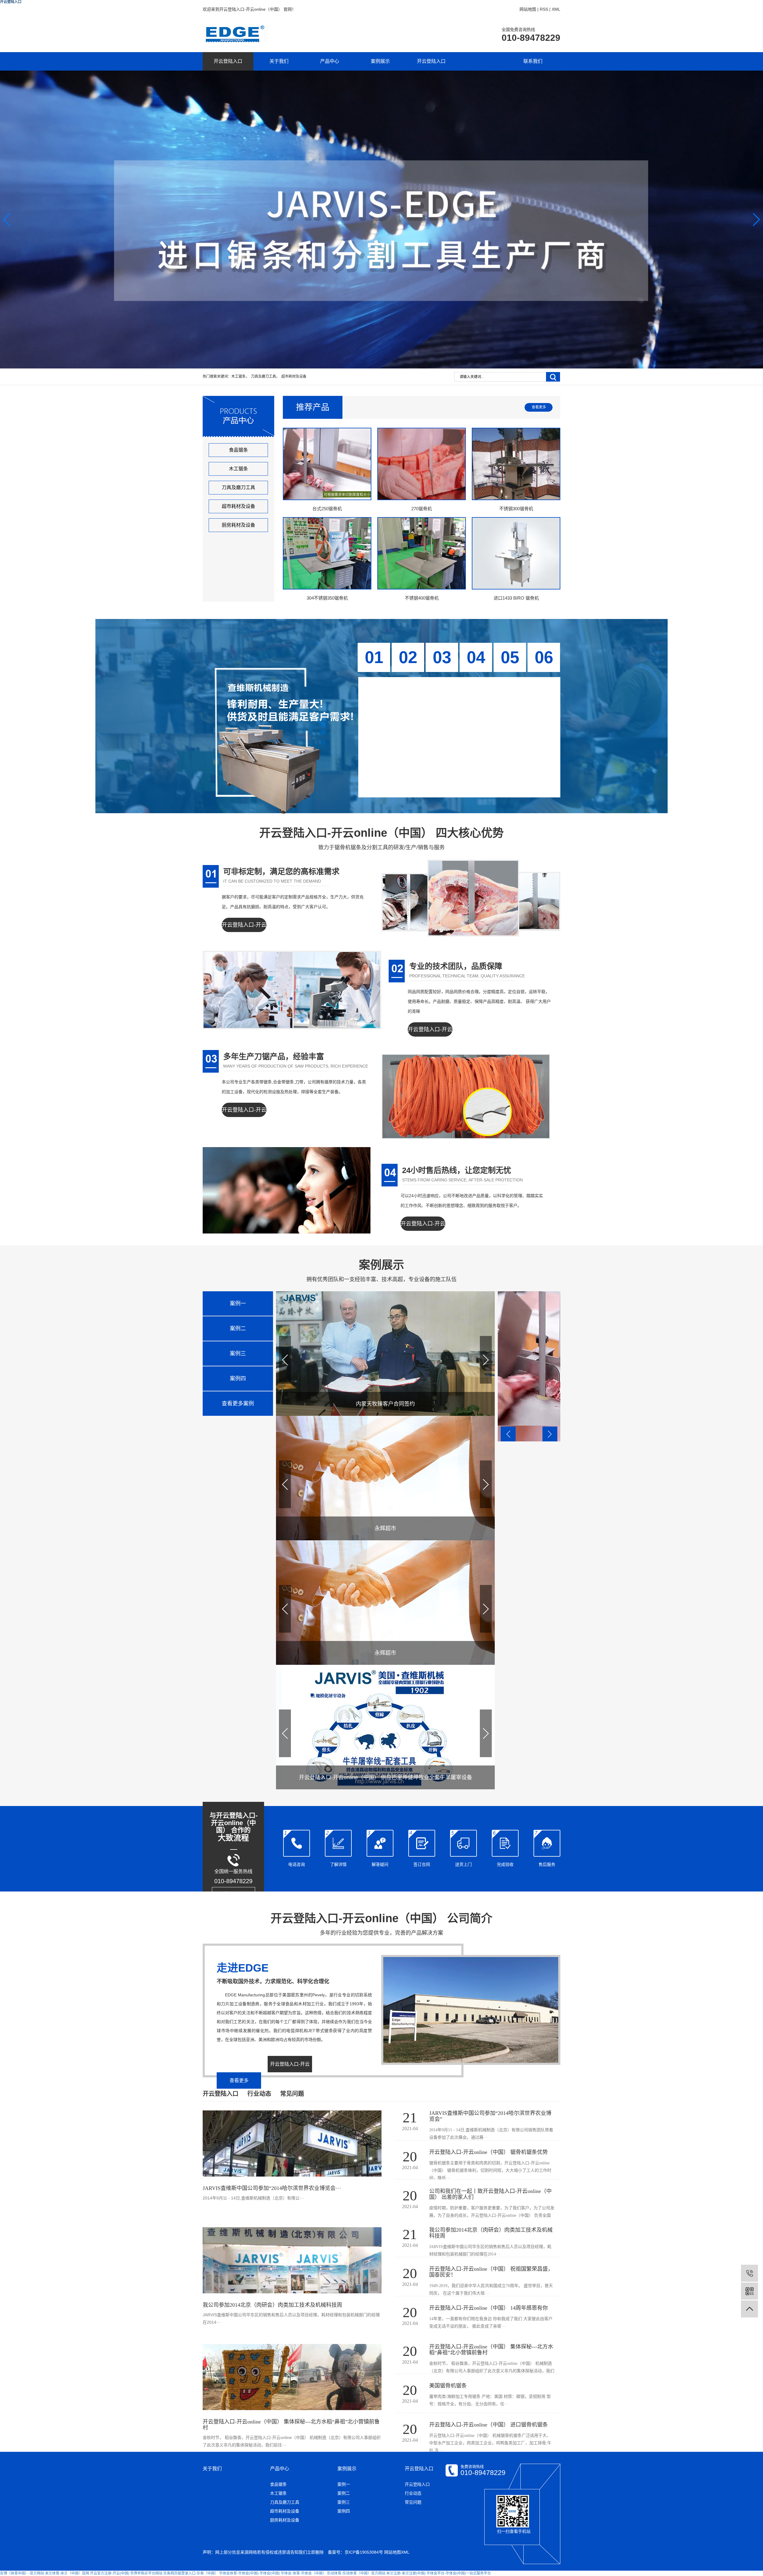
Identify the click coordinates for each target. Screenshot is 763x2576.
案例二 (344, 2493)
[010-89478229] (749, 2273)
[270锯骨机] (422, 464)
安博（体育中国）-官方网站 (22, 2573)
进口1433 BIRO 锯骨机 (516, 598)
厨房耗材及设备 (238, 525)
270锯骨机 (422, 509)
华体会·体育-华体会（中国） (303, 2573)
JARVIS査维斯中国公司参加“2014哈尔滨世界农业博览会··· (272, 2188)
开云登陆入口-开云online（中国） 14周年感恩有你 (488, 2308)
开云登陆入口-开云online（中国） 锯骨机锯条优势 (488, 2152)
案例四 (344, 2511)
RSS (544, 9)
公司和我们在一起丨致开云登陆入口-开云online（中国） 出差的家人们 (490, 2194)
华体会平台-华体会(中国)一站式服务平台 (459, 2573)
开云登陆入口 (228, 61)
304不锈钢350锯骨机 (327, 598)
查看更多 (539, 407)
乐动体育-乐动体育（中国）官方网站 (356, 2573)
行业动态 (413, 2493)
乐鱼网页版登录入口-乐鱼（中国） (191, 2573)
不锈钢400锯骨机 (422, 598)
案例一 (344, 2484)
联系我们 (533, 61)
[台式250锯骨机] (327, 464)
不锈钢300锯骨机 (516, 509)
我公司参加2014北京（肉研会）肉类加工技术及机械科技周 (272, 2305)
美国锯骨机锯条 (448, 2386)
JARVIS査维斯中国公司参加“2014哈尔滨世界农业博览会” (490, 2116)
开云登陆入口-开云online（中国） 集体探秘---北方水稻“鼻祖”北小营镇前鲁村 (491, 2350)
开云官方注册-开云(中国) (110, 2573)
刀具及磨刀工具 (263, 377)
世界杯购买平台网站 (146, 2573)
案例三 (344, 2502)
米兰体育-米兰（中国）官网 (67, 2573)
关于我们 (279, 61)
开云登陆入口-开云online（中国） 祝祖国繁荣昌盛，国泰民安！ (491, 2272)
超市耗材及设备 (294, 377)
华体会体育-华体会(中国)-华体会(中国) (249, 2573)
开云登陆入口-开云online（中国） (244, 932)
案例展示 (380, 61)
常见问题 (413, 2502)
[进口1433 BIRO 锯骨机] (516, 553)
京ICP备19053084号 (364, 2552)
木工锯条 (238, 377)
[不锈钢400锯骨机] (422, 553)
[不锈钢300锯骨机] (516, 464)
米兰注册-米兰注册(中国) (406, 2573)
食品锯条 (238, 450)
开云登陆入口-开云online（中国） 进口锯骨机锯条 (488, 2425)
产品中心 (330, 61)
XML (556, 9)
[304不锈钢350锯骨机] (327, 553)
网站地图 (528, 9)
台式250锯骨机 (327, 509)
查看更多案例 (238, 1404)
